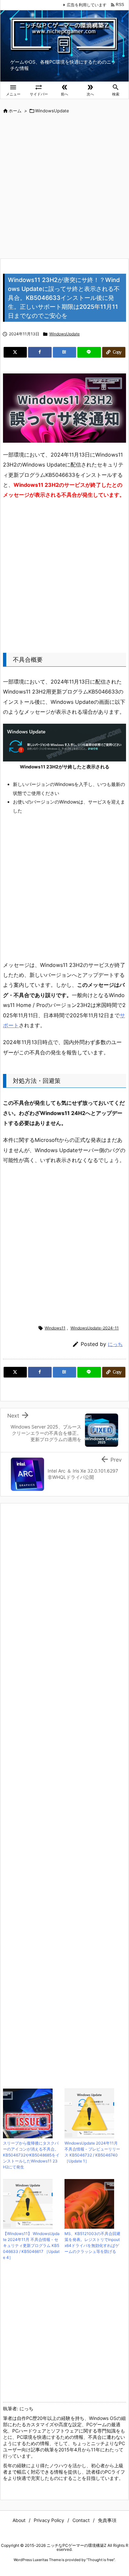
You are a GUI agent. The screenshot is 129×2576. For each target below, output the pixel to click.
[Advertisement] (64, 187)
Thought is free (101, 2560)
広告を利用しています (87, 5)
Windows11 (55, 1328)
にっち (115, 1344)
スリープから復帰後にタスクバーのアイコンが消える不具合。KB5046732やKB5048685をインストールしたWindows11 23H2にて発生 (31, 2155)
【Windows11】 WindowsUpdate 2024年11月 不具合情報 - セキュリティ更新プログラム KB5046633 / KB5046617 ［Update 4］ (31, 2245)
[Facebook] (40, 352)
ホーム (15, 111)
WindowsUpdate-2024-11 (95, 1328)
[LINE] (89, 352)
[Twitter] (15, 352)
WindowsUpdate (52, 111)
